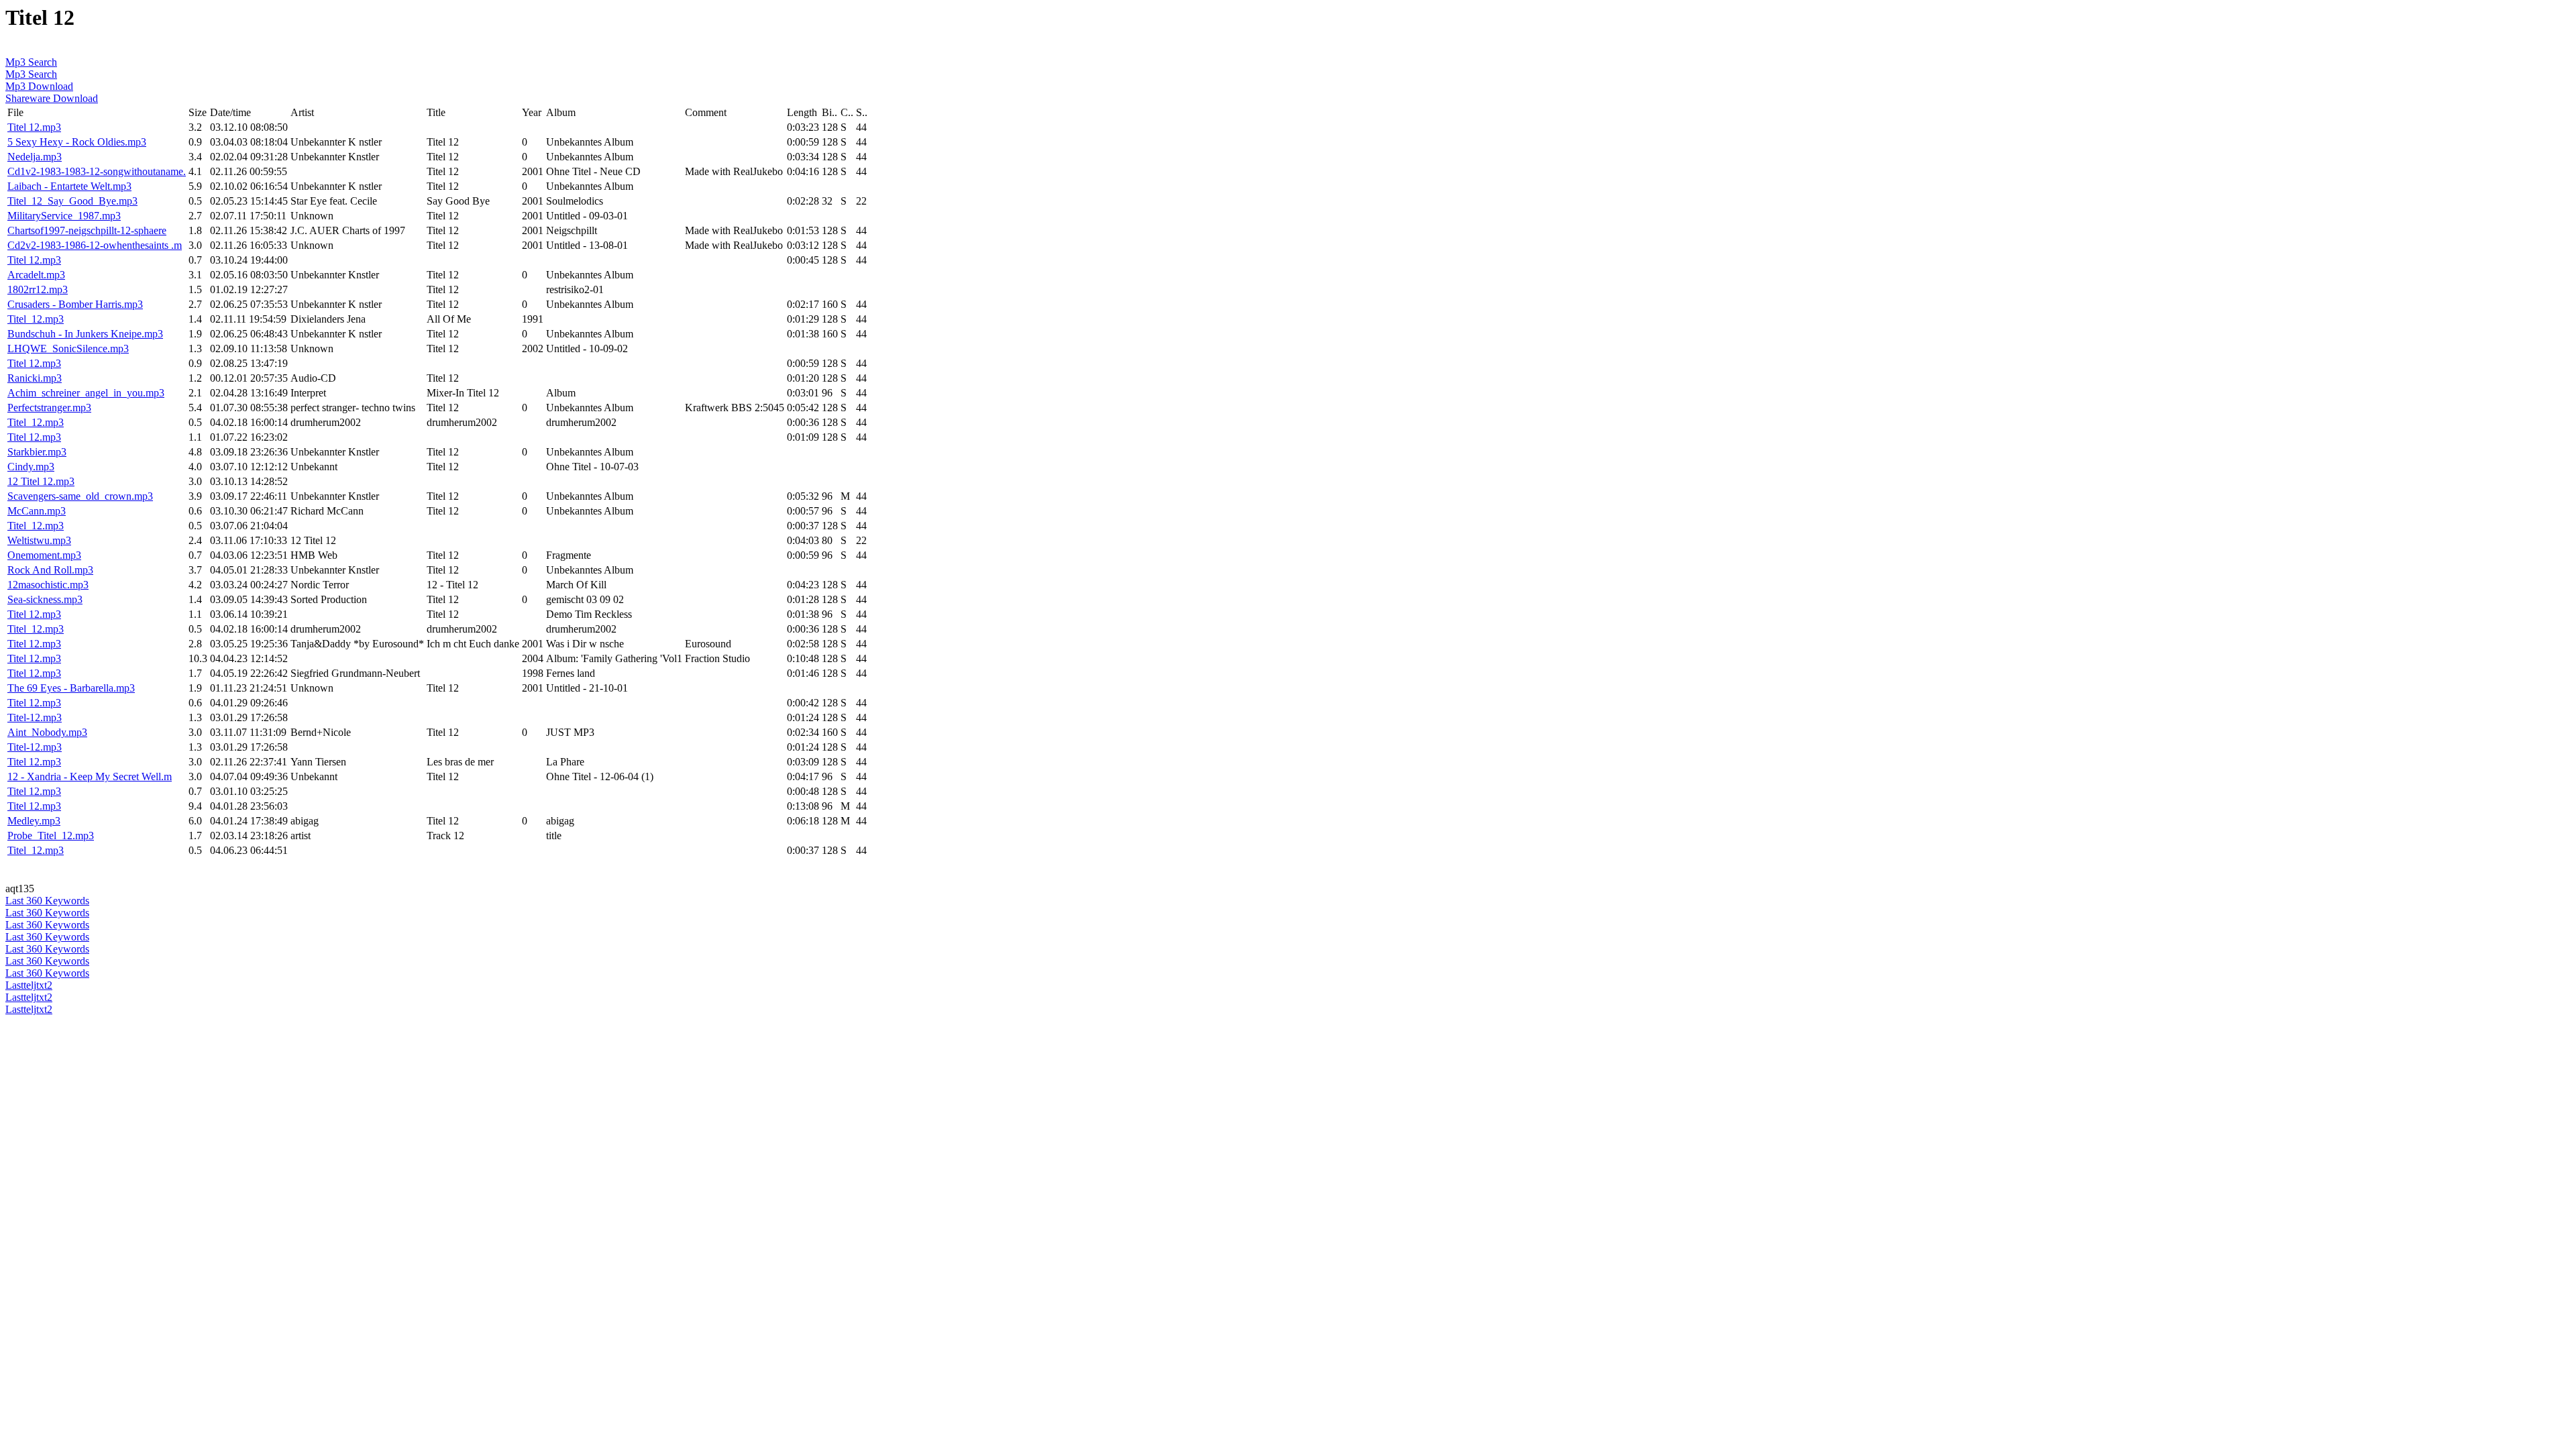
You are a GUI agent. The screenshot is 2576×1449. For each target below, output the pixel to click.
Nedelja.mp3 (35, 157)
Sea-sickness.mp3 (45, 599)
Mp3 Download (39, 86)
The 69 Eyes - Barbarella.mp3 (71, 688)
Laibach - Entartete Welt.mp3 (69, 186)
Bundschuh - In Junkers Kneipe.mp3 (85, 334)
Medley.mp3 (34, 821)
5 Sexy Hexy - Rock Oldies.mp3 (77, 142)
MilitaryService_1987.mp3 (64, 216)
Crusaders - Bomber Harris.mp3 (75, 304)
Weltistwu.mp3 (39, 540)
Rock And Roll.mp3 (50, 570)
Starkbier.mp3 (37, 452)
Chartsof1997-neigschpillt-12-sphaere (87, 230)
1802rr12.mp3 (38, 289)
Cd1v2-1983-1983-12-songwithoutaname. (97, 171)
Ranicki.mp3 (35, 378)
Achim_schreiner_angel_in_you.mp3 (86, 393)
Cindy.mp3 (31, 467)
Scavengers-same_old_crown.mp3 (80, 496)
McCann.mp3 (37, 511)
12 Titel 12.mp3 (41, 481)
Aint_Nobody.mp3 (47, 732)
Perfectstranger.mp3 (49, 408)
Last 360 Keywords (47, 901)
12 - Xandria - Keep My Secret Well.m (90, 776)
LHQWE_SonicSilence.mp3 (68, 348)
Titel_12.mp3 (36, 319)
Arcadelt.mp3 (36, 275)
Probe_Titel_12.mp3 (51, 836)
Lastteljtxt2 (29, 985)
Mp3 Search (31, 62)
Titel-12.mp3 (35, 717)
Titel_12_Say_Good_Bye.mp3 (72, 201)
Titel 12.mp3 (34, 127)
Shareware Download (52, 98)
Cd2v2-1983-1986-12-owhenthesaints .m (95, 245)
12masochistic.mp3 (48, 585)
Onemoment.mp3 (44, 555)
